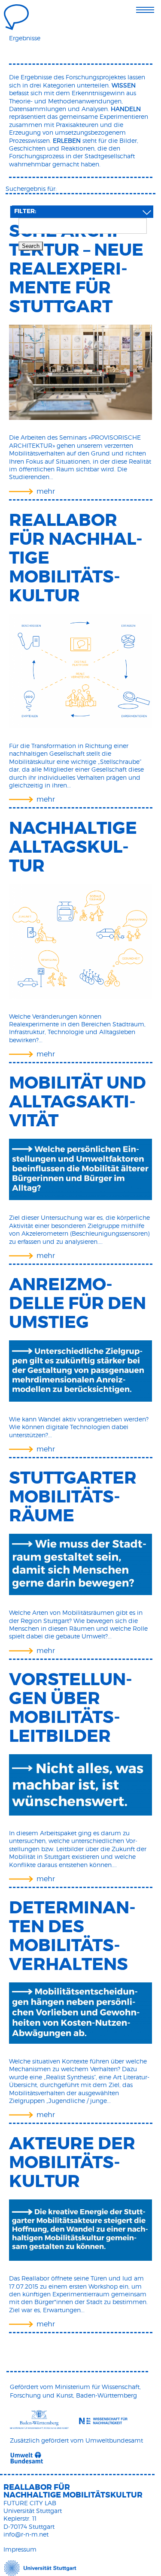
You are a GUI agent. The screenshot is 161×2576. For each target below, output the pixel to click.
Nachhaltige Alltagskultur (73, 847)
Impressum (20, 2549)
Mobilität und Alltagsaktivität (77, 1102)
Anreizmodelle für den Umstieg (77, 1303)
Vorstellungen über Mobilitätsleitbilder (71, 1708)
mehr (46, 491)
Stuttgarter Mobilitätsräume (73, 1497)
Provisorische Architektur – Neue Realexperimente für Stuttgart (76, 259)
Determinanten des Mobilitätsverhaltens (72, 1936)
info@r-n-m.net (26, 2534)
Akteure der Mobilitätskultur (72, 2163)
